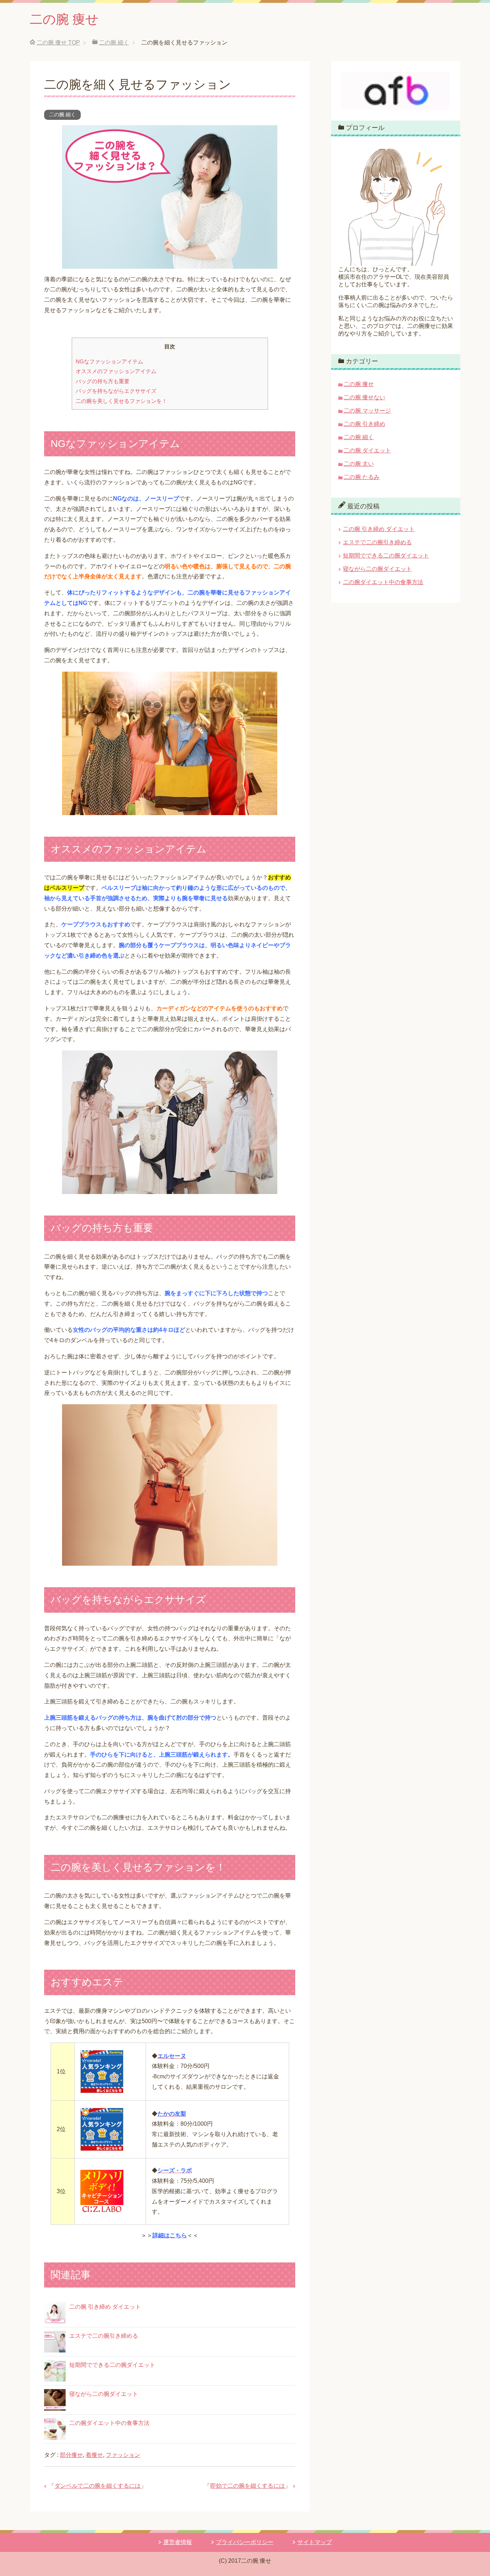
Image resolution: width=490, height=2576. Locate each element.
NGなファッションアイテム (109, 361)
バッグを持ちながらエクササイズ (116, 391)
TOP (58, 43)
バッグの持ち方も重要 (103, 381)
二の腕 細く (62, 114)
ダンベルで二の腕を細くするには (98, 2486)
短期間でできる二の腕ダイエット (112, 2365)
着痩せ (94, 2455)
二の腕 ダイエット (367, 450)
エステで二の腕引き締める (104, 2336)
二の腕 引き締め (364, 424)
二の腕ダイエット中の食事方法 (109, 2423)
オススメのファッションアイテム (116, 371)
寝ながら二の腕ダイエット (104, 2394)
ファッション (123, 2455)
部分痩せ (71, 2455)
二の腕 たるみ (362, 477)
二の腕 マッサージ (367, 411)
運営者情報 (178, 2542)
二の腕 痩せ (64, 19)
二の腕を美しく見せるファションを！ (121, 401)
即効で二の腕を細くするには (248, 2486)
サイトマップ (315, 2542)
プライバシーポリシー (245, 2542)
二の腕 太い (359, 464)
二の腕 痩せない (364, 397)
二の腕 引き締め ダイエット (105, 2307)
